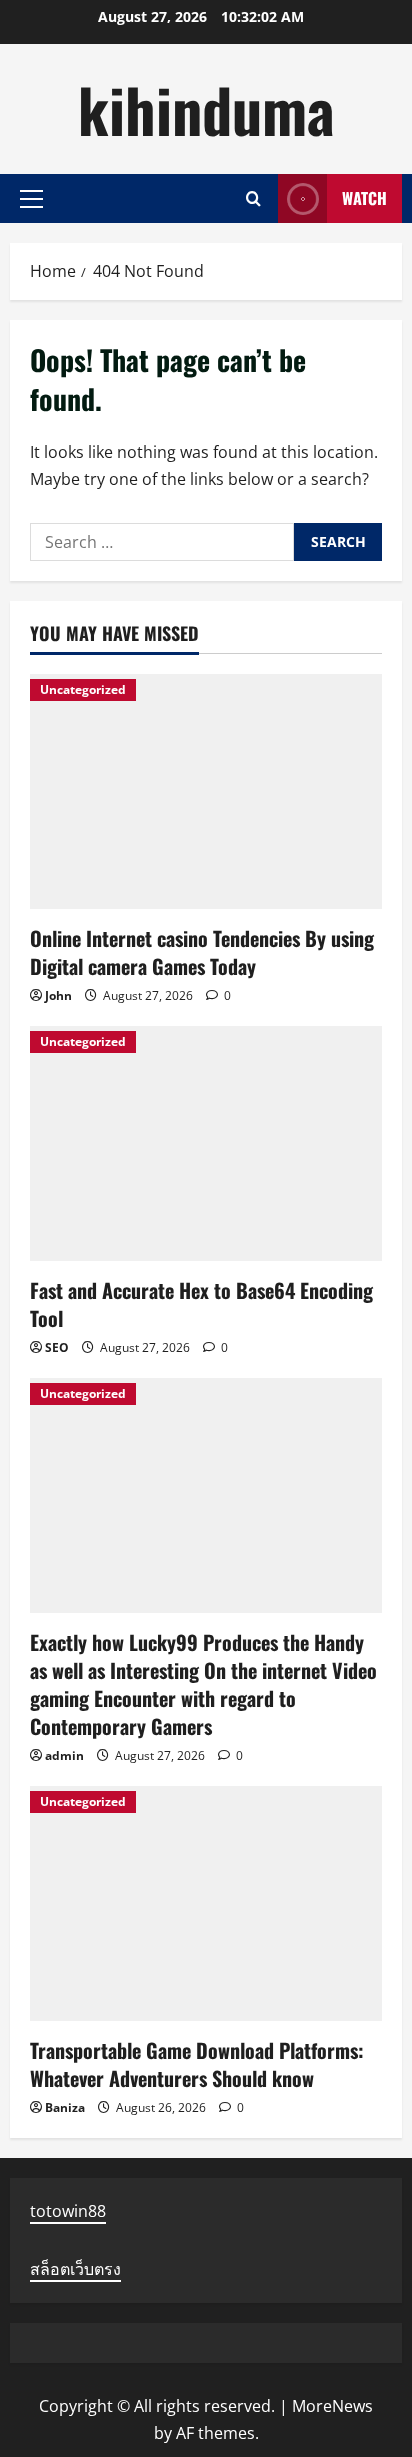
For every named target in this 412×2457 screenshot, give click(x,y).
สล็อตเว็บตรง (75, 2269)
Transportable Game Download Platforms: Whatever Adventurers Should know (197, 2064)
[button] (31, 199)
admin (64, 1755)
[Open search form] (253, 198)
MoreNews (332, 2406)
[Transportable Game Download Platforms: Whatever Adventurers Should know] (206, 1903)
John (58, 995)
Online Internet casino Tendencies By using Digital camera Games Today (202, 952)
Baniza (65, 2107)
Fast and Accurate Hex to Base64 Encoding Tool (201, 1304)
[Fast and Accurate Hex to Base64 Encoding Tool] (206, 1143)
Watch (364, 198)
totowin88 (68, 2211)
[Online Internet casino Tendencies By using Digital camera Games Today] (206, 791)
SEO (57, 1347)
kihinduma (206, 108)
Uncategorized (83, 689)
